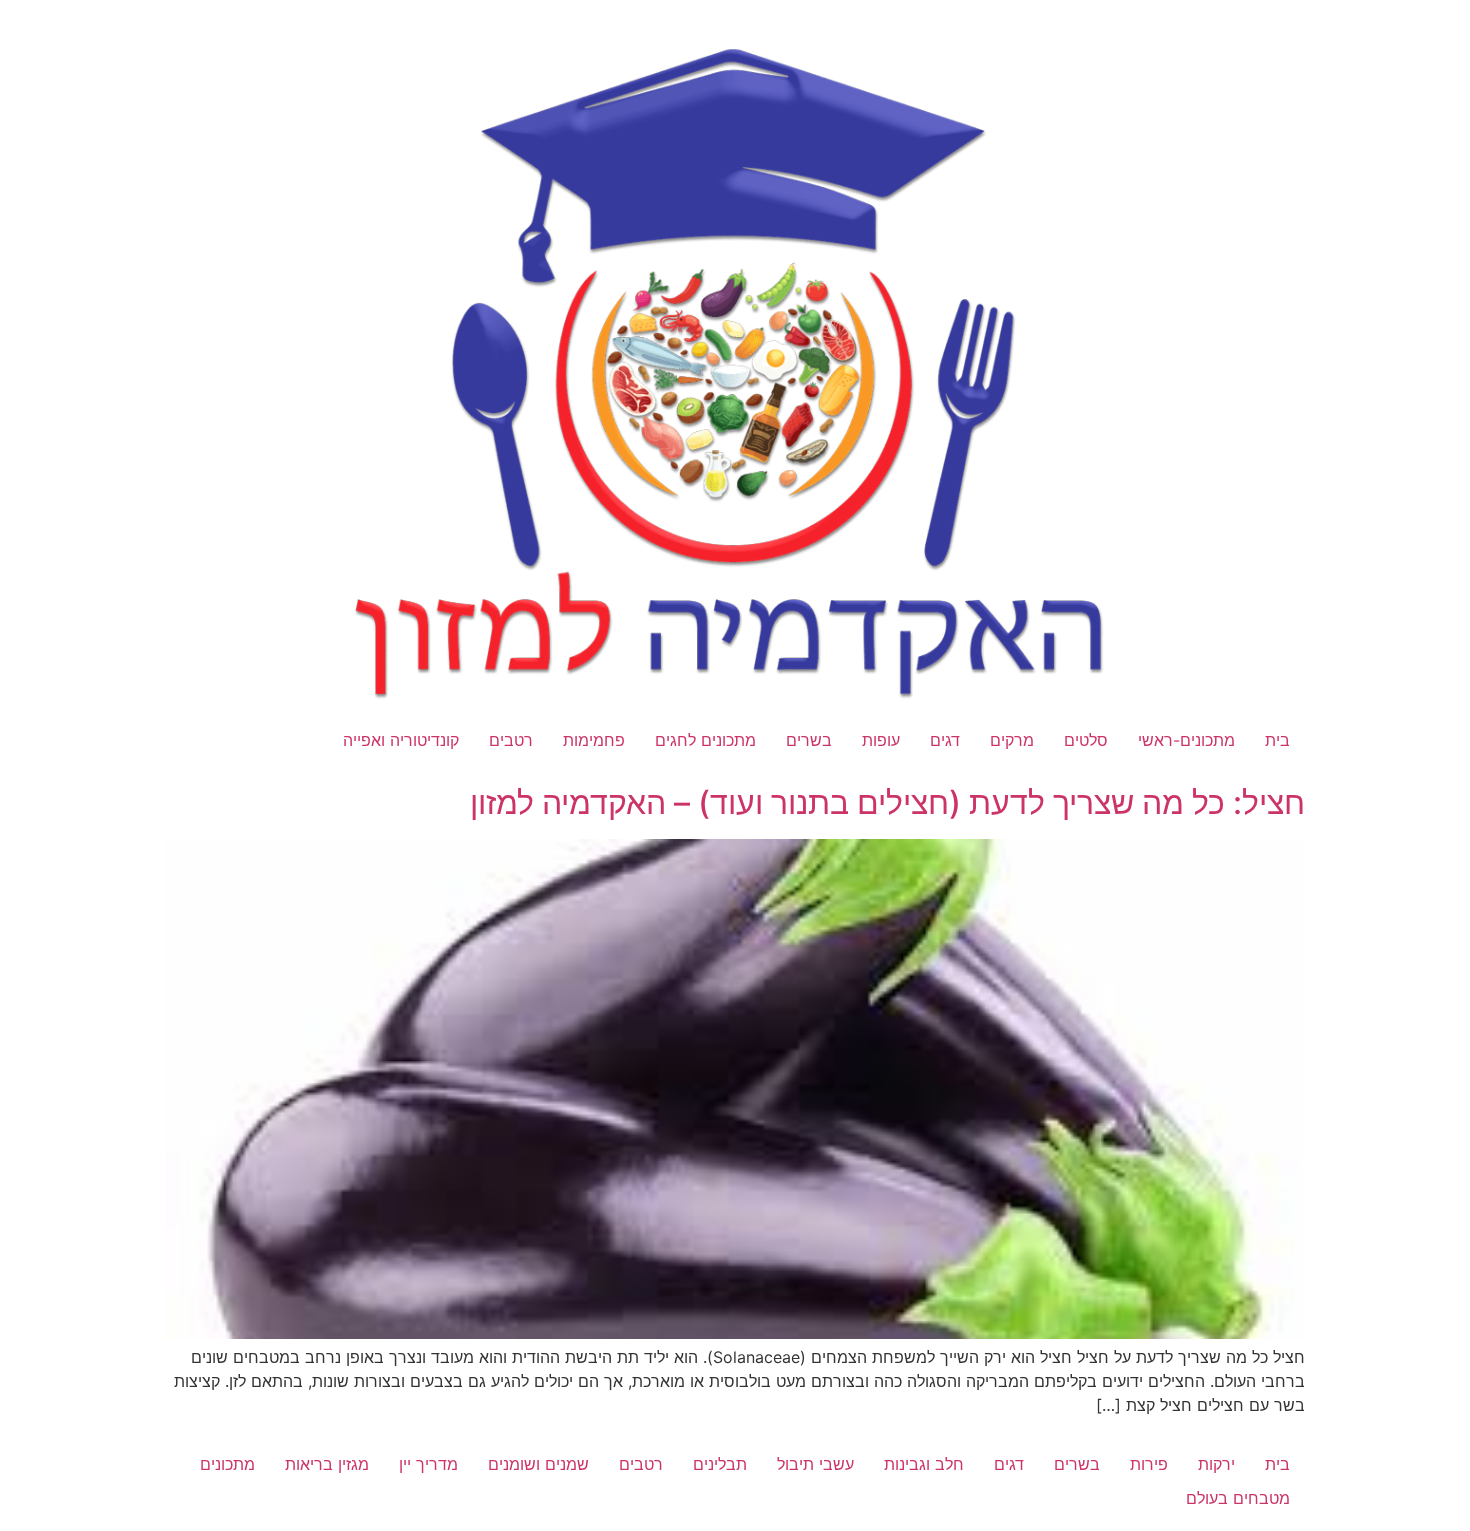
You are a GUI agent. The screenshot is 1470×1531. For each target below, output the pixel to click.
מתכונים (227, 1464)
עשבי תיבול (815, 1464)
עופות (881, 740)
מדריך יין (428, 1464)
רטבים (511, 740)
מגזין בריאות (327, 1464)
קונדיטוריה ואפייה (401, 740)
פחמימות (594, 740)
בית (1277, 740)
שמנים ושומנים (538, 1464)
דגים (945, 740)
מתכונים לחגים (705, 740)
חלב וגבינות (924, 1464)
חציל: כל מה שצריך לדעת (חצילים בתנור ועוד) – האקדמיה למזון (887, 802)
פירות (1149, 1464)
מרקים (1012, 740)
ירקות (1216, 1464)
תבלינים (720, 1464)
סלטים (1086, 740)
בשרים (809, 740)
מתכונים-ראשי (1186, 740)
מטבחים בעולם (1238, 1498)
